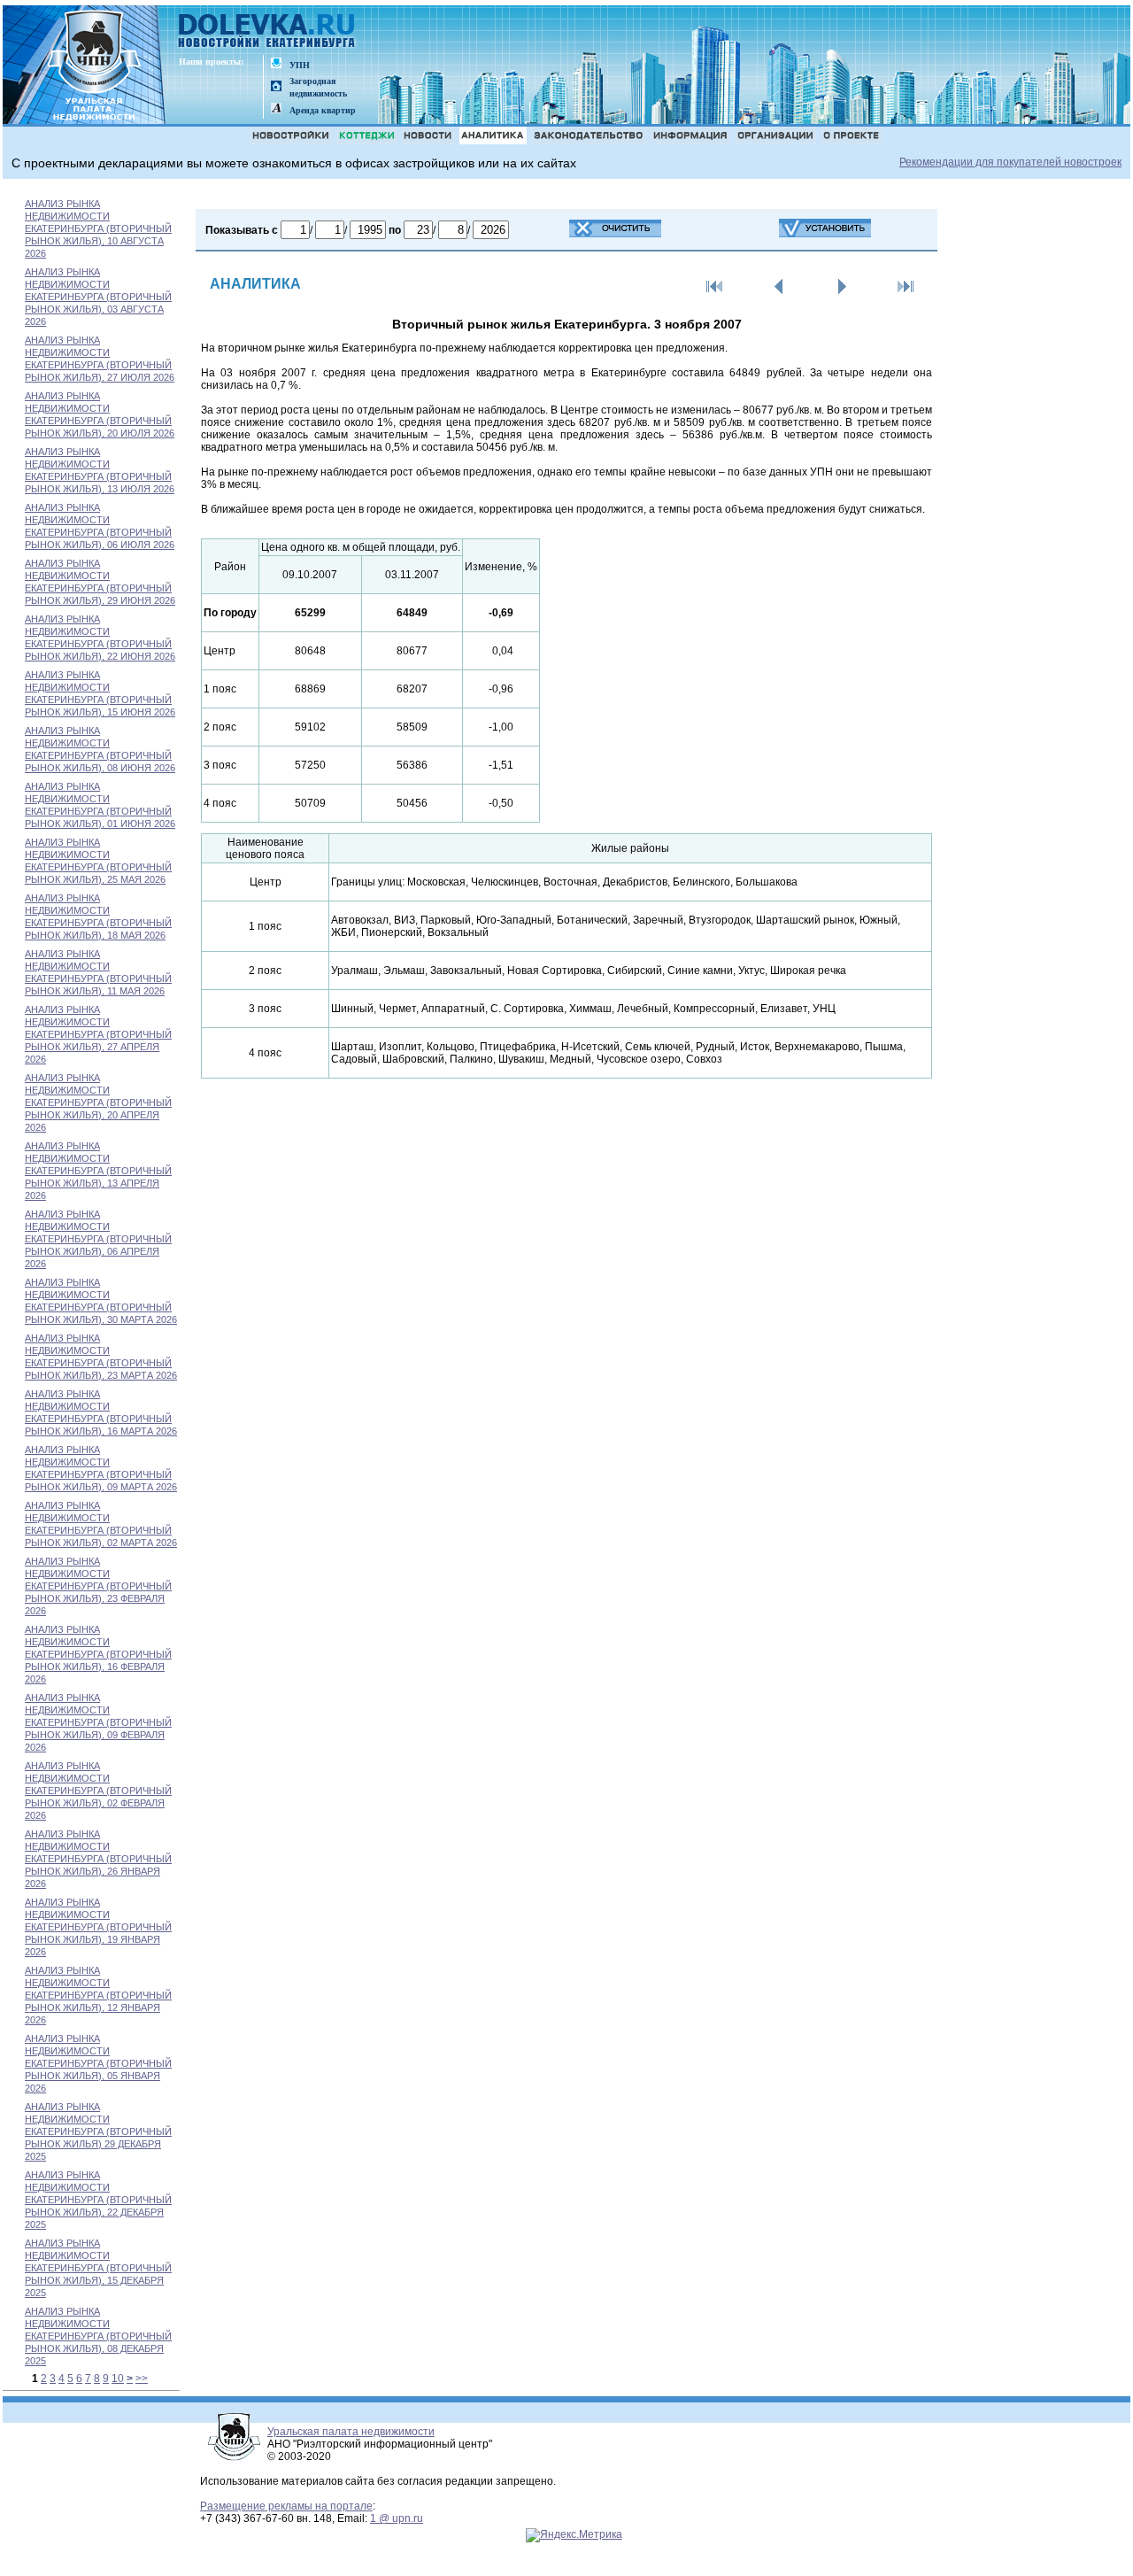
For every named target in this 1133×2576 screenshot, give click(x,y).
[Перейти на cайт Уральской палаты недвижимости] (276, 64)
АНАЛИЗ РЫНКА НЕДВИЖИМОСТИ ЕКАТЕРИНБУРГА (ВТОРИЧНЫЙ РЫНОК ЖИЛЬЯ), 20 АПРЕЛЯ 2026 (98, 1102)
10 (118, 2379)
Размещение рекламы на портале (286, 2506)
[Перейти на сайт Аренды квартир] (276, 109)
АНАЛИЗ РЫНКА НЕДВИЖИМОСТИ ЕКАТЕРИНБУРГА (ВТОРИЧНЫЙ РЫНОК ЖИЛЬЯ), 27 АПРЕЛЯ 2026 (98, 1034)
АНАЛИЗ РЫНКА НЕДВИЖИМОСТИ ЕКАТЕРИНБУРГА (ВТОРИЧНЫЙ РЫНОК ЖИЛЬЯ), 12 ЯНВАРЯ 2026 (98, 1995)
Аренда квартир (323, 110)
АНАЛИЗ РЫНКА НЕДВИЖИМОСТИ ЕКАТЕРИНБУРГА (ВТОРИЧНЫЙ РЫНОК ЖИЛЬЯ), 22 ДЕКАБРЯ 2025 (98, 2200)
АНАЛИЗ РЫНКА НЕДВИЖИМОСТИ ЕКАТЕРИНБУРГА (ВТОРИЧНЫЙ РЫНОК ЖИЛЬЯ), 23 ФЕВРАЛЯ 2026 (98, 1586)
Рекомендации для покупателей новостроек (1010, 162)
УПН (300, 65)
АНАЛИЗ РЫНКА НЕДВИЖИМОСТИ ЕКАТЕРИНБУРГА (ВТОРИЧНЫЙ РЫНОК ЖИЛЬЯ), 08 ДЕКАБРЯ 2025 (98, 2336)
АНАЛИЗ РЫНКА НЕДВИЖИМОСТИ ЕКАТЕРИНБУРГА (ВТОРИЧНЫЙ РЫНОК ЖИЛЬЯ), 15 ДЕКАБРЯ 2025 (98, 2268)
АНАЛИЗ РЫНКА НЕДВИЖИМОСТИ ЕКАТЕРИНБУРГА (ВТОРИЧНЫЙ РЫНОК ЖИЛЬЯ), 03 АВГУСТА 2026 (98, 297)
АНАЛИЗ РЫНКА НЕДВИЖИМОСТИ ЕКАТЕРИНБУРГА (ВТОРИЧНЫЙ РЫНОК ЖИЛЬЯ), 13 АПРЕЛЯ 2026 (98, 1171)
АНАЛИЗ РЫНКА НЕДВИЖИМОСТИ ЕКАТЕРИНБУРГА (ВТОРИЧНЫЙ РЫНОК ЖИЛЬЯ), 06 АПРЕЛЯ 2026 (98, 1239)
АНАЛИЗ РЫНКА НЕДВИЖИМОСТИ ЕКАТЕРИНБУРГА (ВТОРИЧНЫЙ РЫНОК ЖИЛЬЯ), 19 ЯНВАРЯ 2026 (98, 1927)
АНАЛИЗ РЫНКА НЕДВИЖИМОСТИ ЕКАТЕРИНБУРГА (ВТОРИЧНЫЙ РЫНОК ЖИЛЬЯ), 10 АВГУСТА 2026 (98, 228)
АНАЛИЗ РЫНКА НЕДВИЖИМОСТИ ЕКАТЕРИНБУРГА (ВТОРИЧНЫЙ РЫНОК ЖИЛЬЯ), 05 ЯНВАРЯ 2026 (98, 2063)
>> (142, 2379)
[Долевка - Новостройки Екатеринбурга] (267, 32)
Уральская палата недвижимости (351, 2432)
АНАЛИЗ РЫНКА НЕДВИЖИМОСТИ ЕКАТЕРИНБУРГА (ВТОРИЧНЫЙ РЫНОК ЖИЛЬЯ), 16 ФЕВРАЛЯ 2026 (98, 1654)
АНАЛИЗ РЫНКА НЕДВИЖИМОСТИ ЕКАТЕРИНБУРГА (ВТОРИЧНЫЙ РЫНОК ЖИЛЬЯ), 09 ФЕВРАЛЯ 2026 (98, 1722)
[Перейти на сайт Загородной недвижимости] (276, 87)
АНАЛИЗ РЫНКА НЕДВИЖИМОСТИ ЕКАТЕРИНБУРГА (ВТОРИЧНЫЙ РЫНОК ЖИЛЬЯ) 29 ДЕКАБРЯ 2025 (98, 2131)
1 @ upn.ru (397, 2518)
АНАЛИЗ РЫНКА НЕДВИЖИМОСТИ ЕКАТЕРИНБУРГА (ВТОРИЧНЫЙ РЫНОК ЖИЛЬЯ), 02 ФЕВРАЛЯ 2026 (98, 1791)
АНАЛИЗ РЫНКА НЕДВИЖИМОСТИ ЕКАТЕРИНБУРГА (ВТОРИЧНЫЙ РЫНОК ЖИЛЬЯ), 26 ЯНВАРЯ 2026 (98, 1859)
